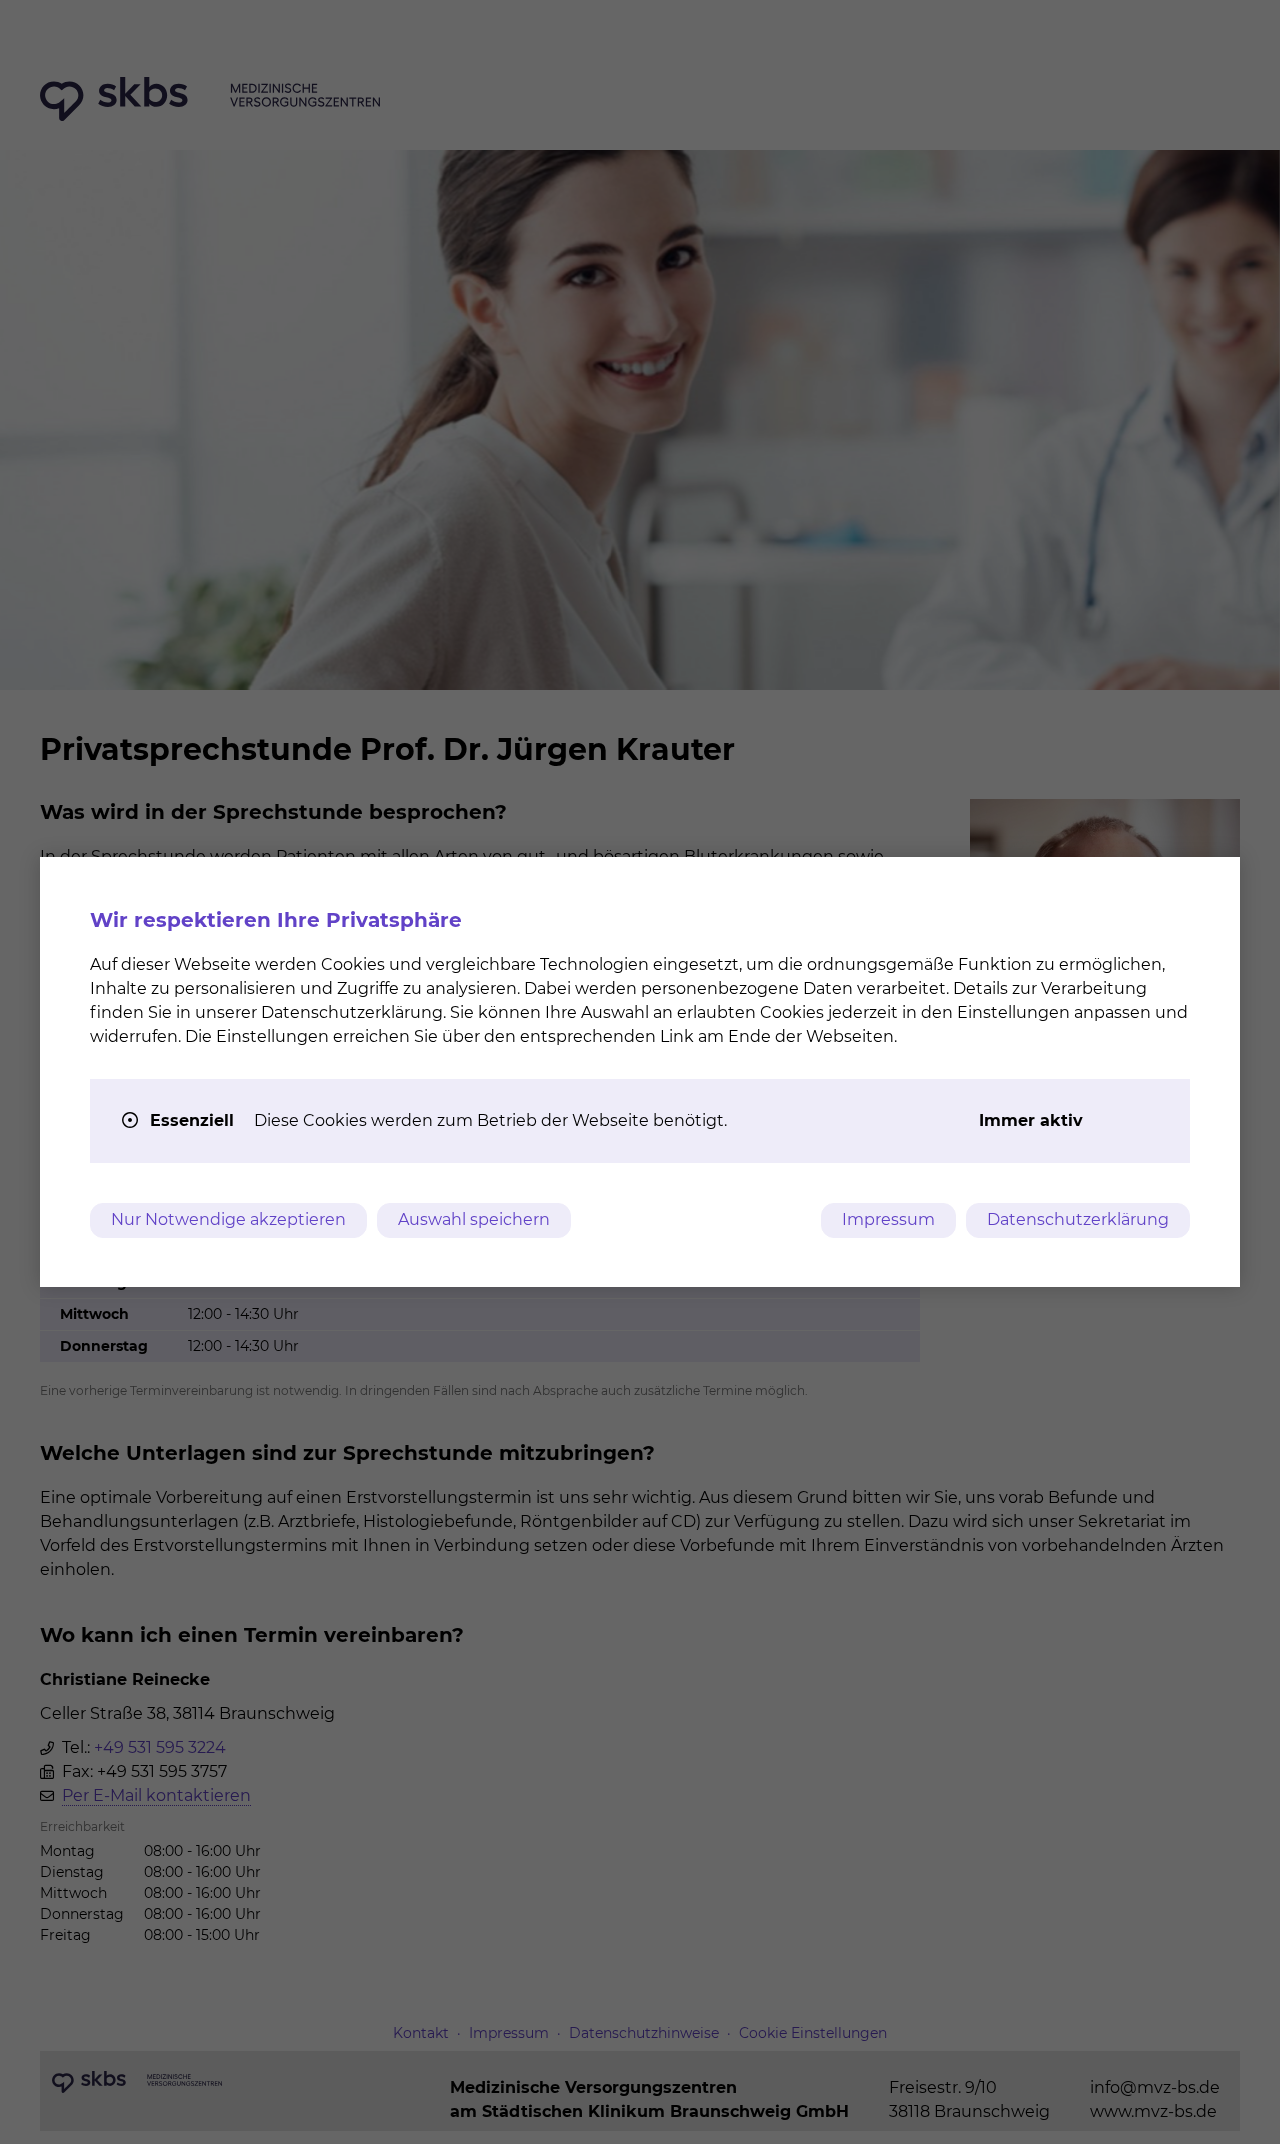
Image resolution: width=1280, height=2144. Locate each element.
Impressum (888, 1219)
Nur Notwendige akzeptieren (228, 1219)
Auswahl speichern (474, 1219)
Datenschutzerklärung (1078, 1219)
